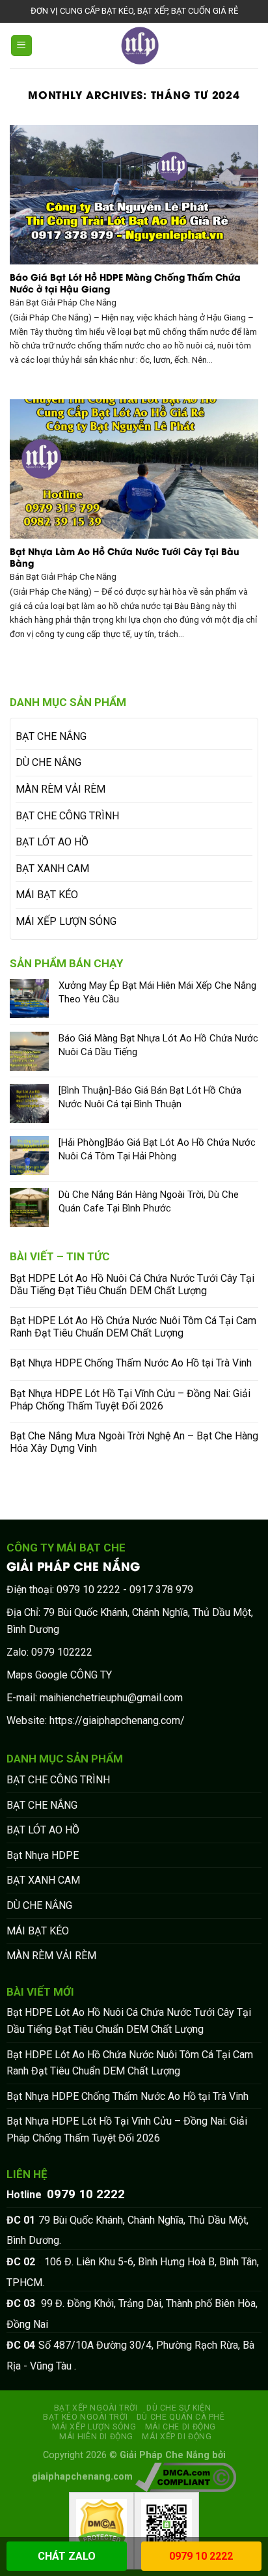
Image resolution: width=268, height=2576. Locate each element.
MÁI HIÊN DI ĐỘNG (96, 2437)
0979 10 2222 (201, 2556)
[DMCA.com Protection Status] (101, 2527)
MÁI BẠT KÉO (47, 895)
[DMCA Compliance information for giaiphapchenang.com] (186, 2477)
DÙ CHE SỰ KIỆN (179, 2408)
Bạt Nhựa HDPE (43, 1855)
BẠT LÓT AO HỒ (52, 842)
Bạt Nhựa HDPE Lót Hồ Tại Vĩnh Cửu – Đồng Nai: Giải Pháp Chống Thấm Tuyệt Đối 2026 (130, 1400)
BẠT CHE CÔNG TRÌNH (67, 816)
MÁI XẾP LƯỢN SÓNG (66, 921)
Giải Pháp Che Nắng (165, 2455)
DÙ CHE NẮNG (48, 762)
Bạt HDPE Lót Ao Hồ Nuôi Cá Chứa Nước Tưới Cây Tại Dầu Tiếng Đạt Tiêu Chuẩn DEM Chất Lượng (132, 1284)
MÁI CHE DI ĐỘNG (181, 2427)
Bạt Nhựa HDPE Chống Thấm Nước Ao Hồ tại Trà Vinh (131, 1363)
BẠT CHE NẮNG (51, 736)
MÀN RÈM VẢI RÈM (60, 789)
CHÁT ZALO (67, 2556)
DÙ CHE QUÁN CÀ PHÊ (181, 2417)
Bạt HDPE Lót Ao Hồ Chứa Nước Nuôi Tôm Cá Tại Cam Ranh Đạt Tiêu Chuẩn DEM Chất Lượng (133, 1327)
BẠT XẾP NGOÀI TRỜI (96, 2408)
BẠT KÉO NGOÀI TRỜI (85, 2417)
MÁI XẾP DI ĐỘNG (177, 2437)
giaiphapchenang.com (82, 2477)
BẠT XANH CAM (52, 869)
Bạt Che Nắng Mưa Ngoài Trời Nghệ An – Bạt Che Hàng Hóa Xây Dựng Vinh (134, 1442)
